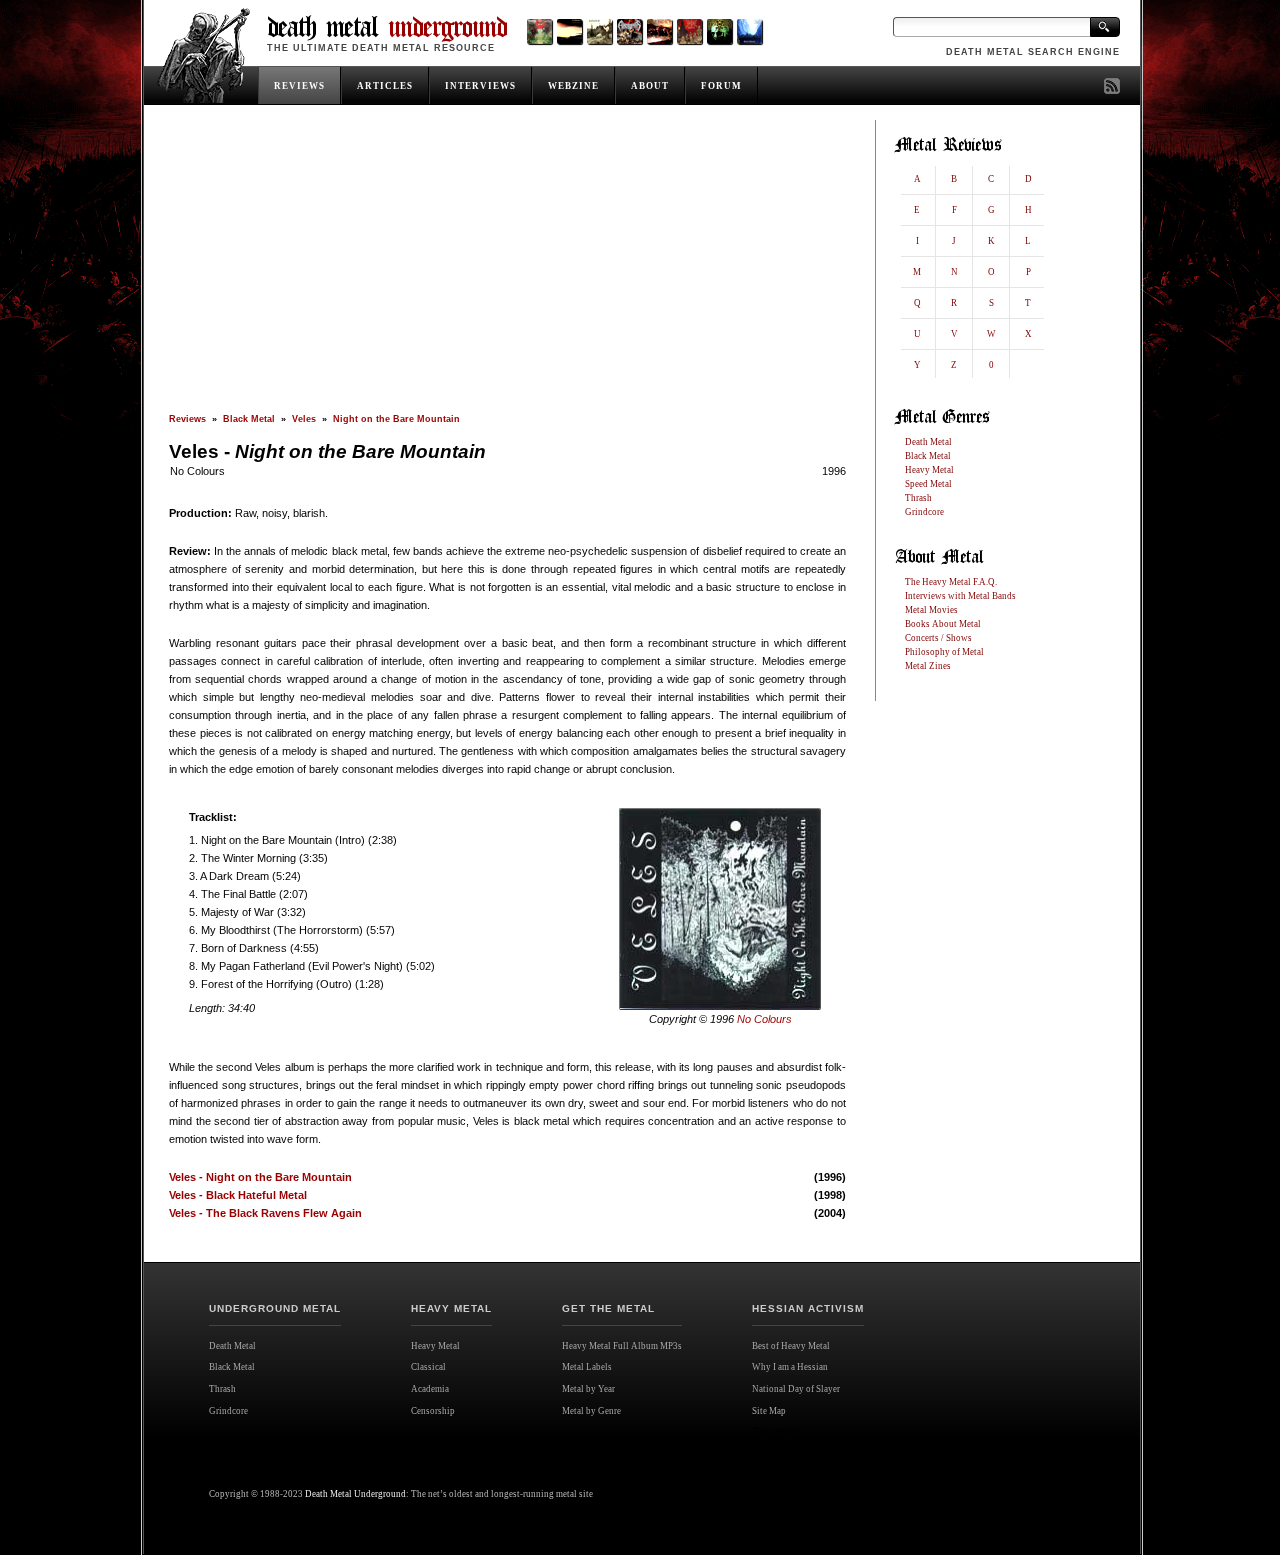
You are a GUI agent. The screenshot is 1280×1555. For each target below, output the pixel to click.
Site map (776, 1432)
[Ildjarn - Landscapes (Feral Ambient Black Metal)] (569, 31)
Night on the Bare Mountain (396, 419)
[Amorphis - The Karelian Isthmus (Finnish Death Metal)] (629, 31)
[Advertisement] (507, 267)
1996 (834, 471)
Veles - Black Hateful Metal (238, 1195)
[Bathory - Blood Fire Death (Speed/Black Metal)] (659, 31)
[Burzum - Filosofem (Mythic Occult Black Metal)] (599, 31)
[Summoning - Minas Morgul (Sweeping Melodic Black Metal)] (749, 31)
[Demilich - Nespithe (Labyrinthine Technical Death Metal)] (689, 31)
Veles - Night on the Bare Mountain (260, 1177)
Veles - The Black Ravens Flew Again (265, 1213)
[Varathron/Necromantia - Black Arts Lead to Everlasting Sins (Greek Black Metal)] (539, 31)
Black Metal (249, 419)
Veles (304, 419)
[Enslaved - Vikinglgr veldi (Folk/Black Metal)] (719, 31)
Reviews (187, 419)
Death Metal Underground (355, 1494)
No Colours (197, 471)
